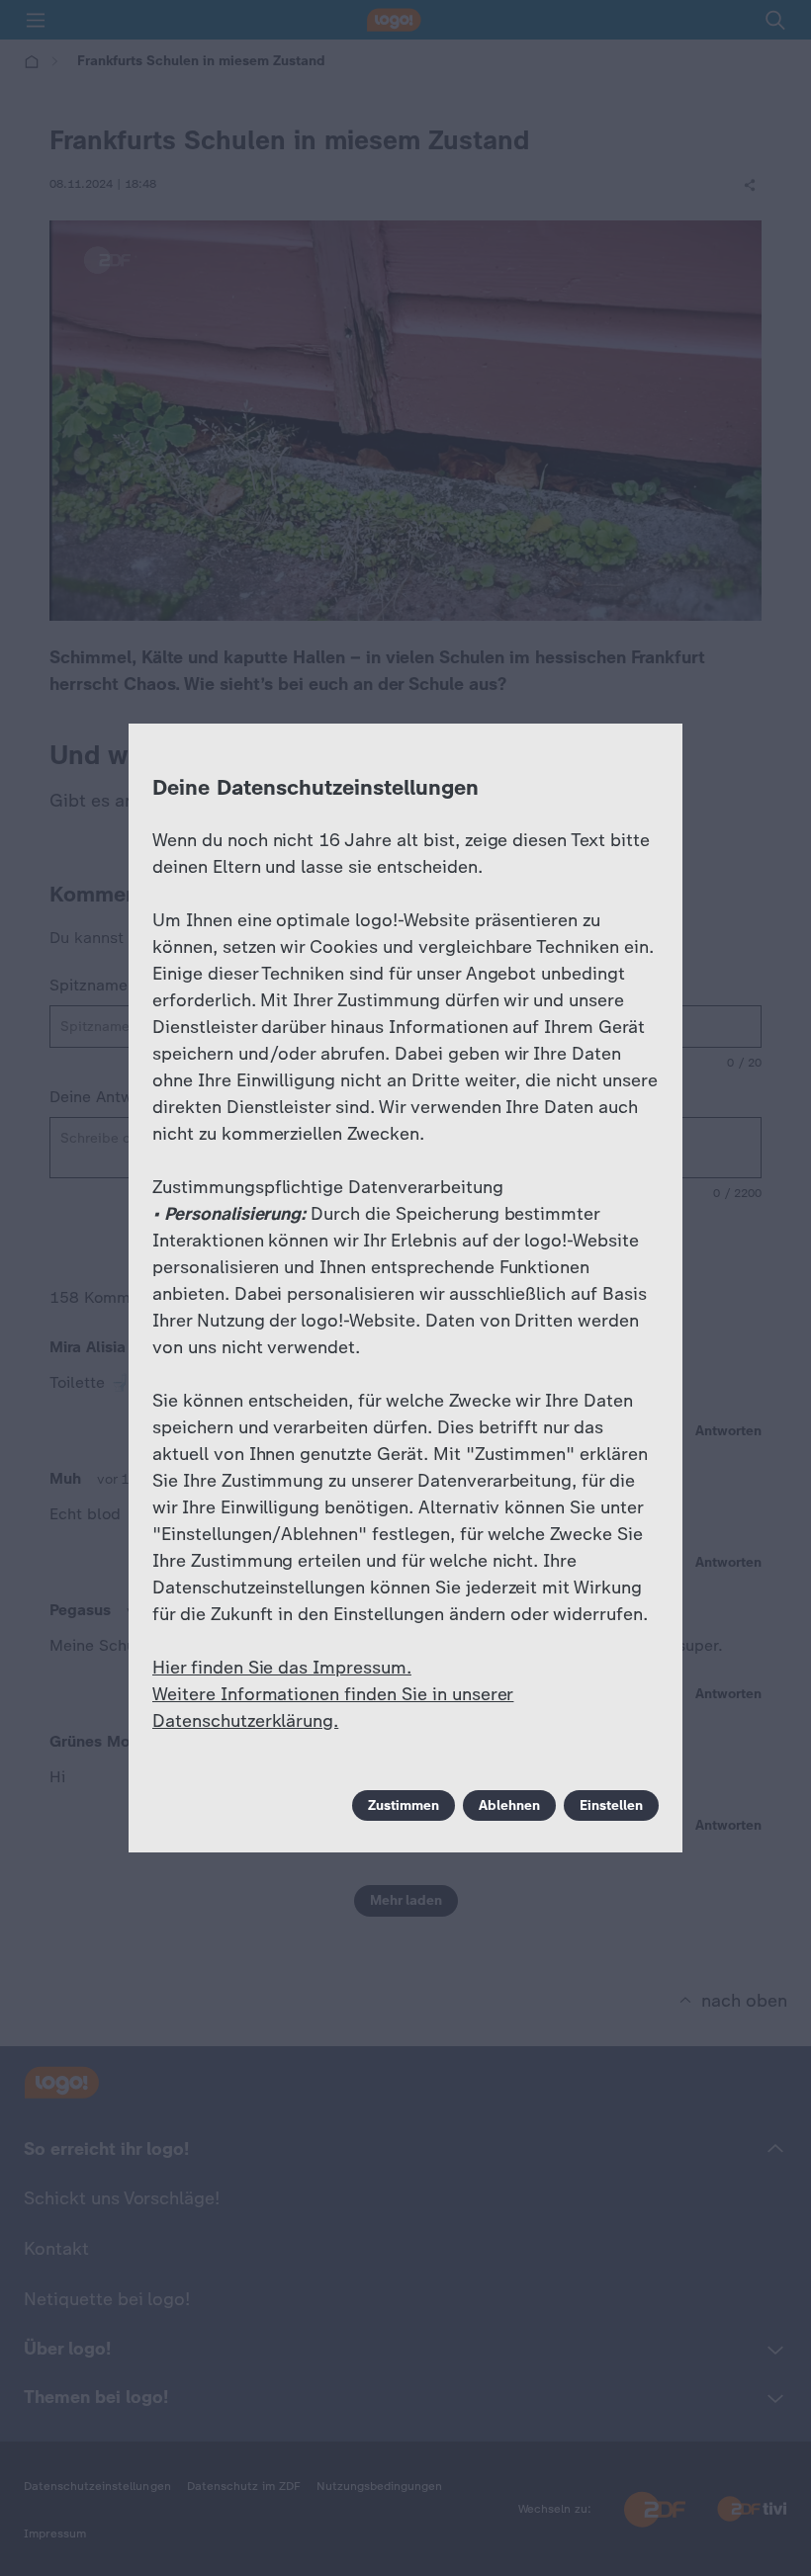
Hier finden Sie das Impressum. (282, 1668)
